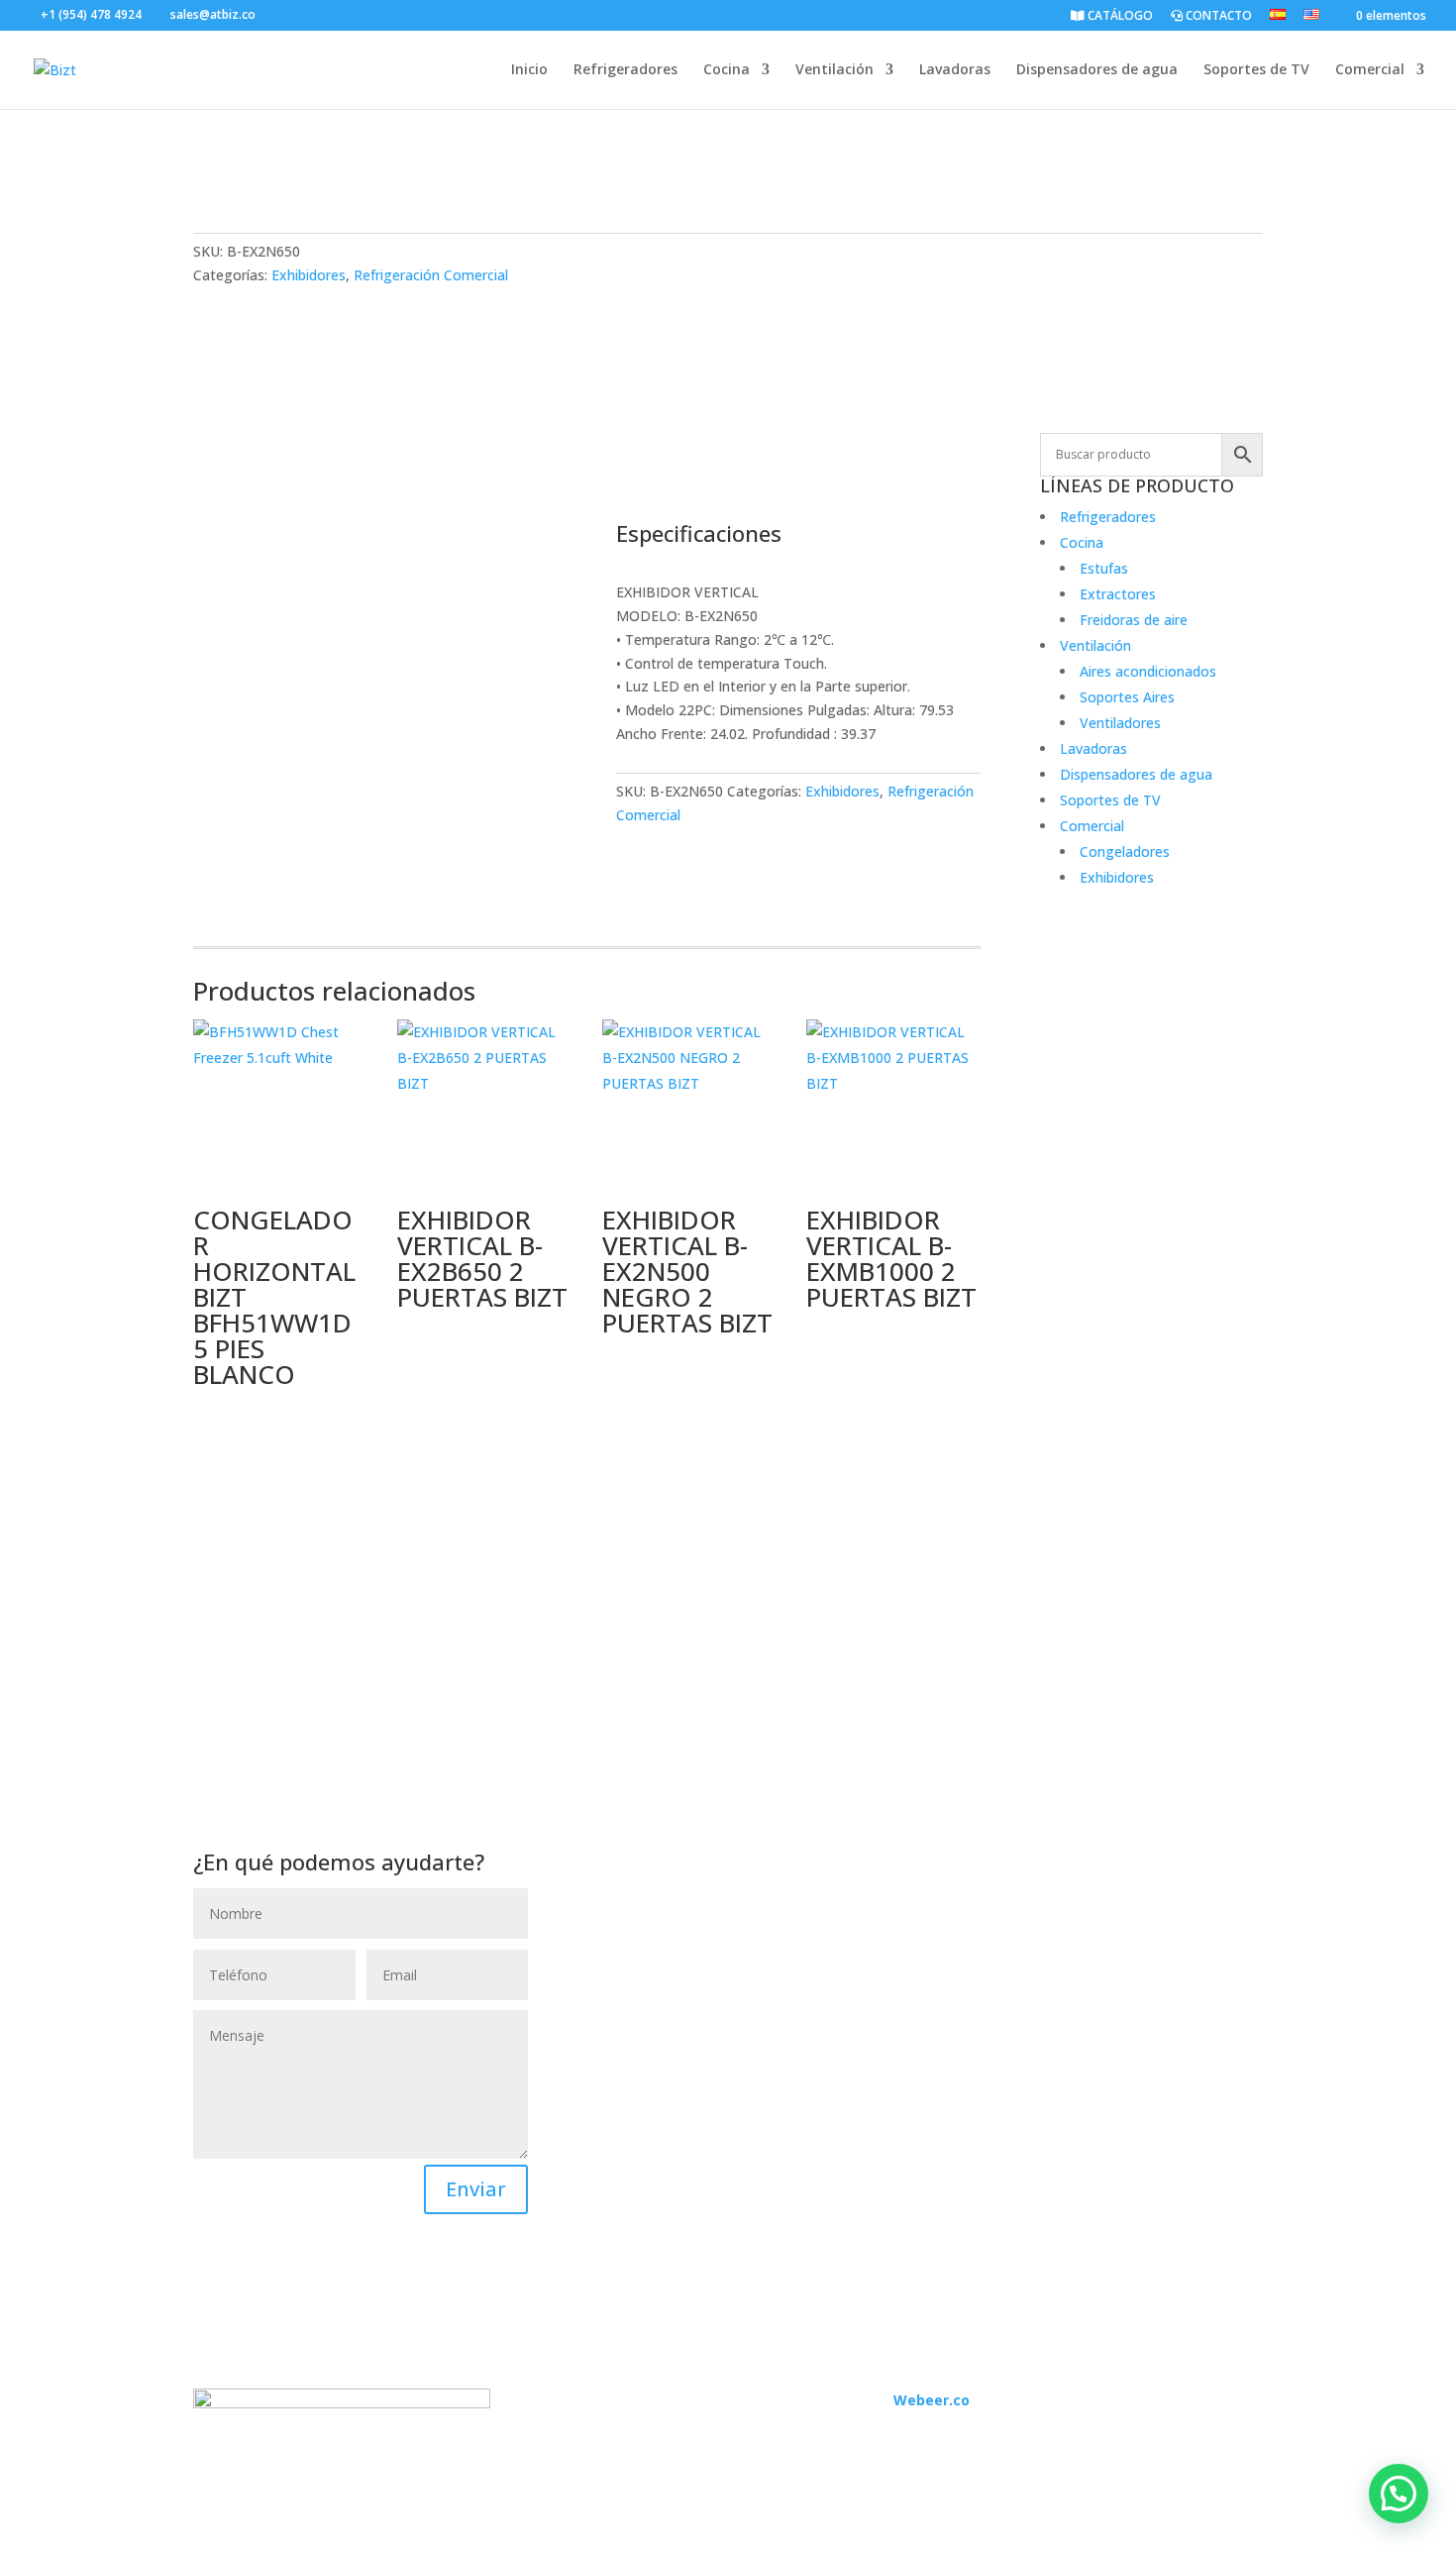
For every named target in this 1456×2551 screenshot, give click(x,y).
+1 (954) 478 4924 (91, 14)
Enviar (476, 2189)
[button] (1399, 2494)
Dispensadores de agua (1097, 70)
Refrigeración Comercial (431, 275)
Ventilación (834, 70)
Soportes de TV (1256, 70)
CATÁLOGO (1119, 17)
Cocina (727, 70)
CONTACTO (1217, 17)
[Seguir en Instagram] (605, 2428)
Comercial (1370, 70)
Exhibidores (309, 275)
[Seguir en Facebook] (566, 2428)
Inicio (529, 70)
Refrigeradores (625, 70)
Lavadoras (955, 70)
